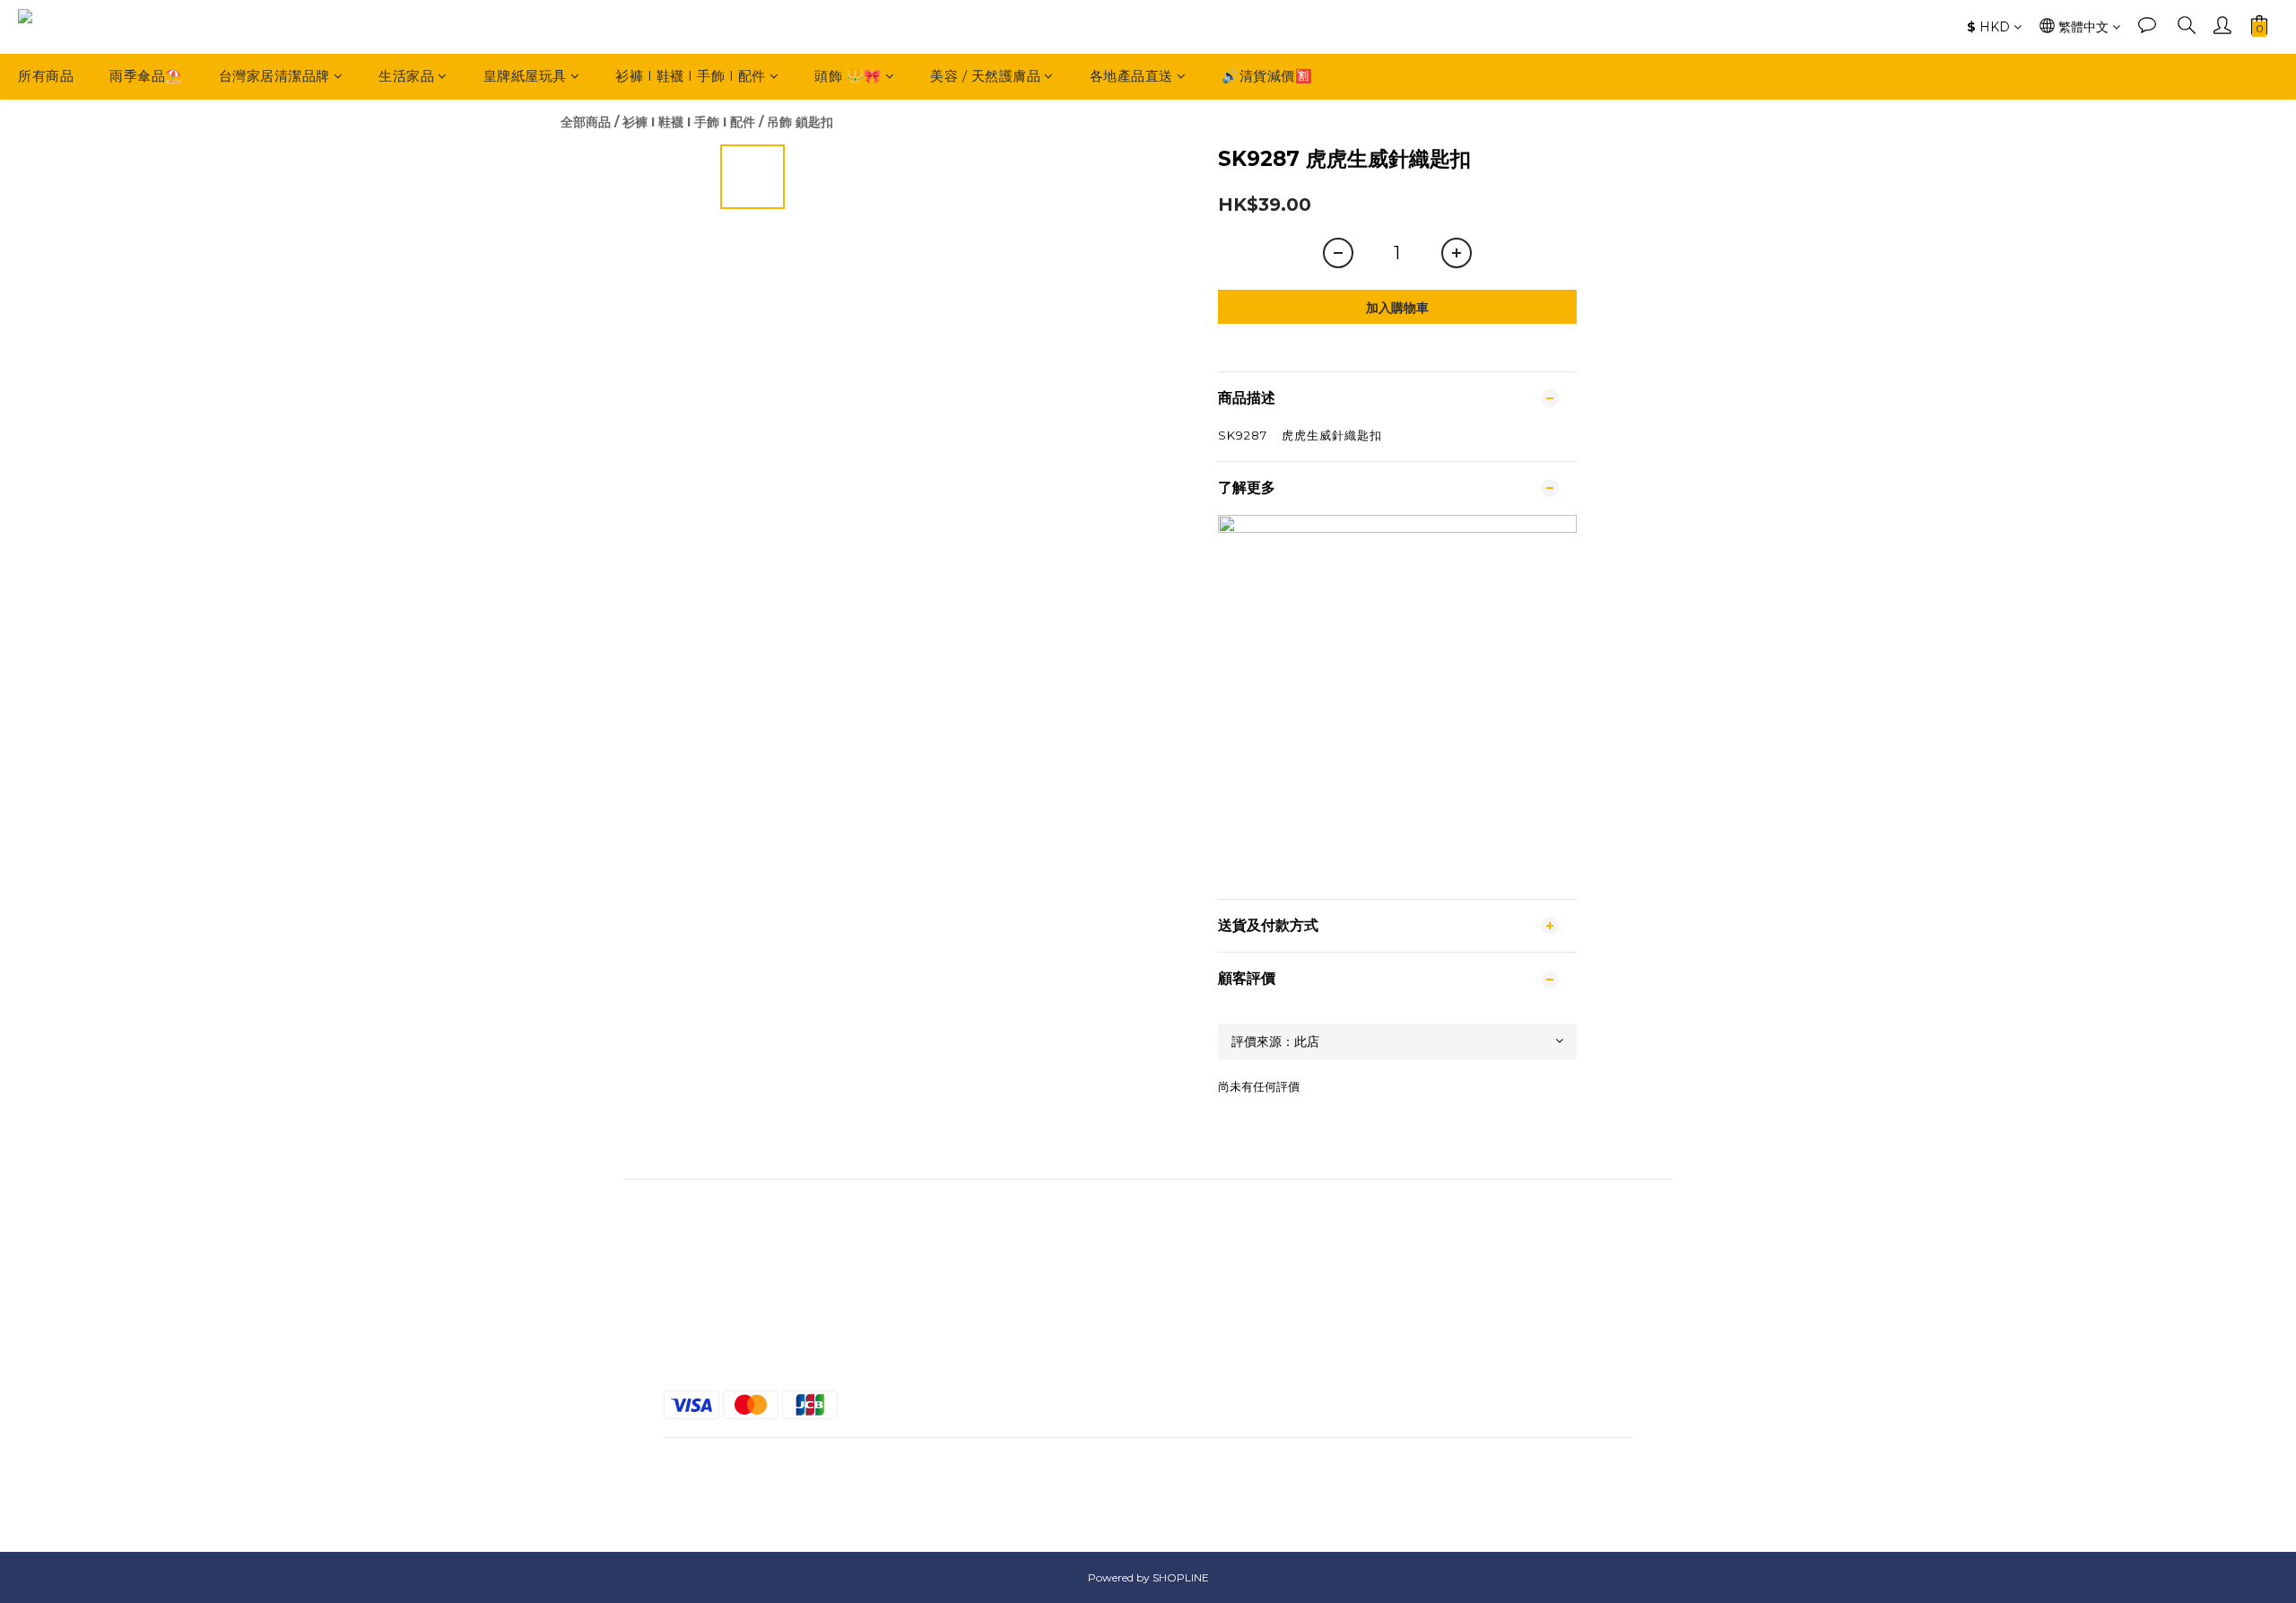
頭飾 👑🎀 (848, 76)
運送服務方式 (1148, 1306)
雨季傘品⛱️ (146, 76)
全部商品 (586, 122)
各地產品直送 (1131, 76)
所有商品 (46, 76)
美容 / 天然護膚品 (985, 76)
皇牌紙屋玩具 (525, 76)
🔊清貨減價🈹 (1267, 76)
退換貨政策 (1148, 1338)
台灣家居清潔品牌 (274, 76)
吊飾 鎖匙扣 (800, 122)
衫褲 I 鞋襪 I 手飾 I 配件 (691, 76)
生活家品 (406, 76)
